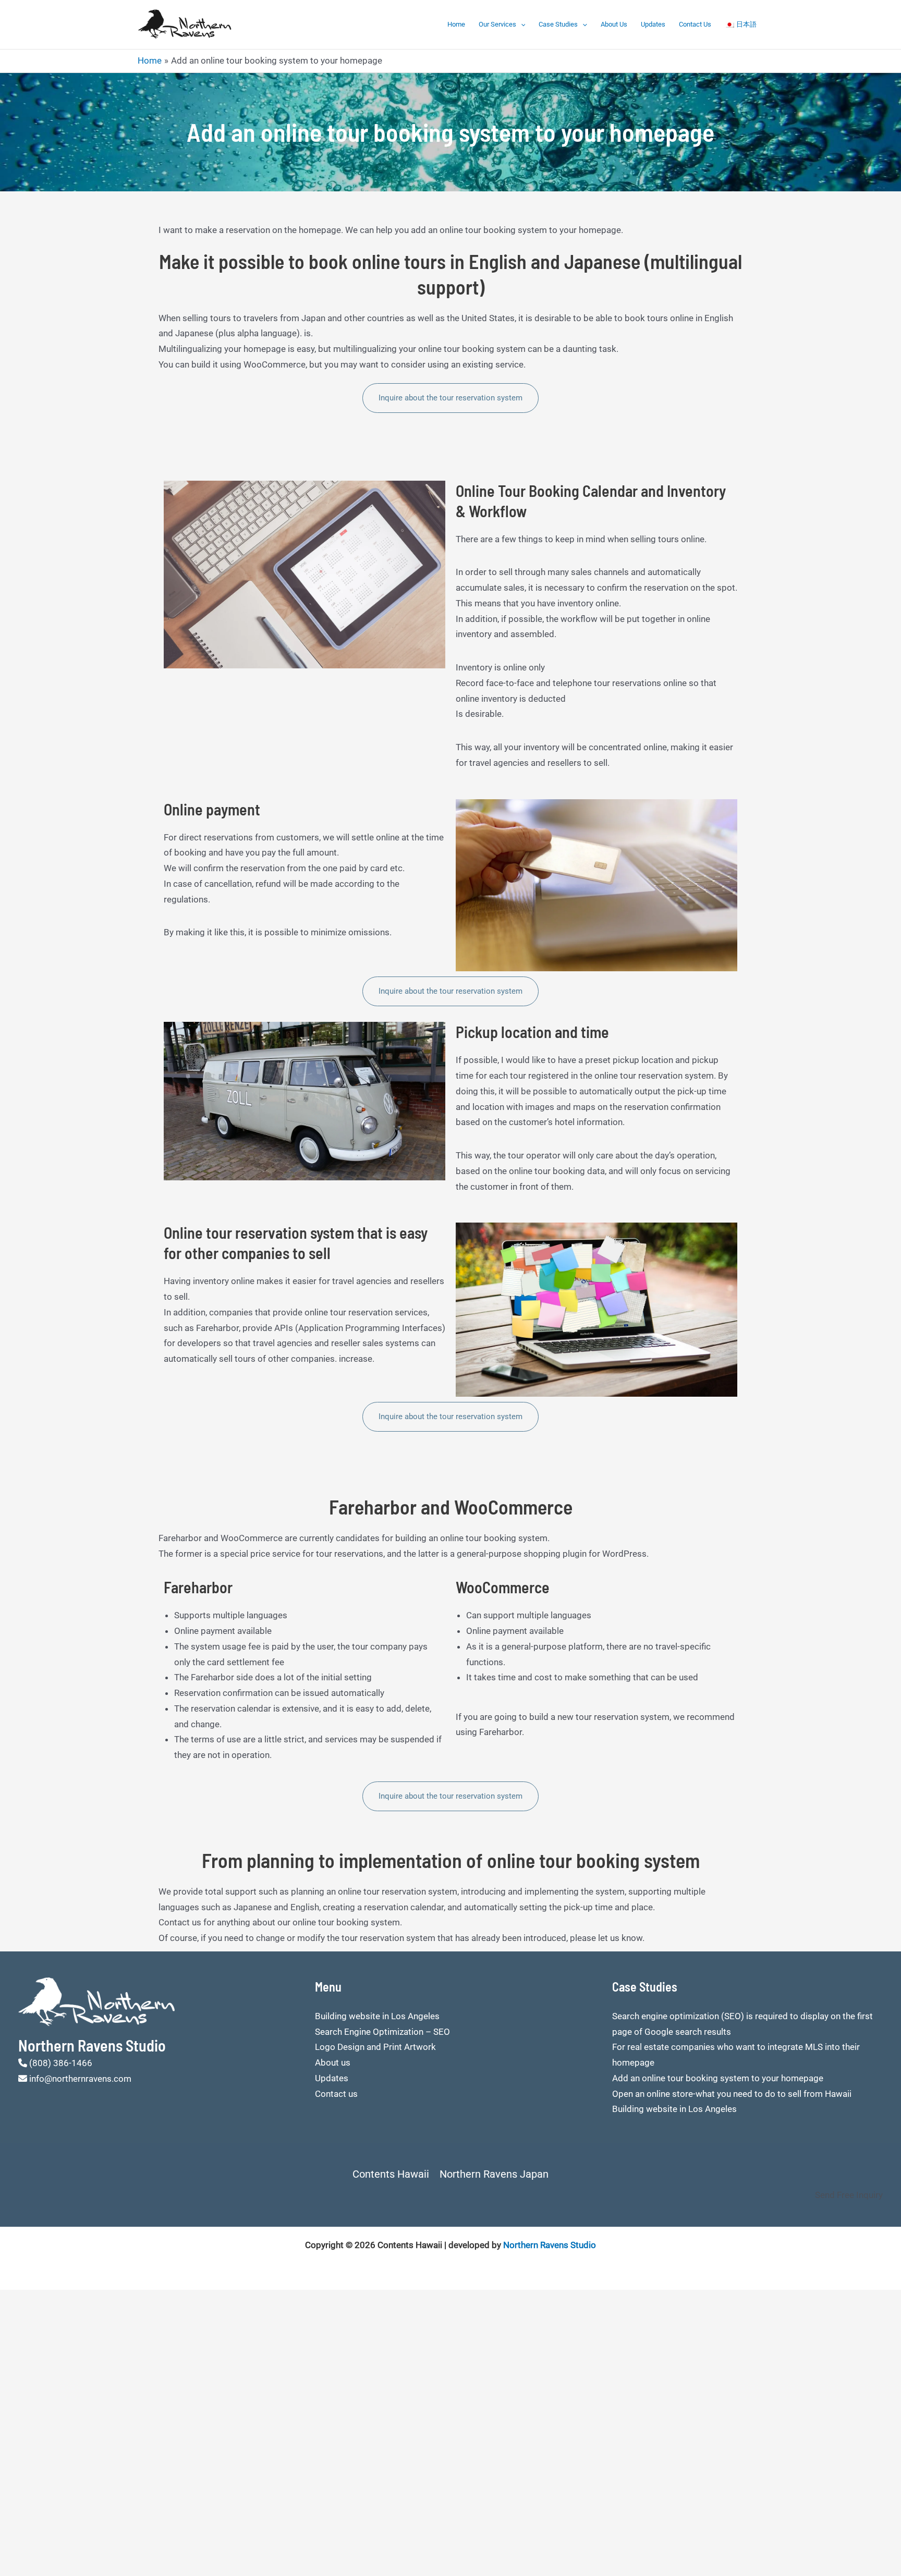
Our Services (497, 24)
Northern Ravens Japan (494, 2174)
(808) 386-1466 (61, 2063)
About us (333, 2062)
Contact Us (695, 24)
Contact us (336, 2094)
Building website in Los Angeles (377, 2016)
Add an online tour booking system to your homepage (718, 2078)
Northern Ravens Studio (550, 2245)
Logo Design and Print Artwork (375, 2047)
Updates (653, 24)
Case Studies (558, 24)
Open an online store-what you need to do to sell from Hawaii (732, 2094)
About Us (614, 24)
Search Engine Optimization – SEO (382, 2032)
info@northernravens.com (80, 2079)
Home (456, 24)
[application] (521, 25)
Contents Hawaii (391, 2174)
